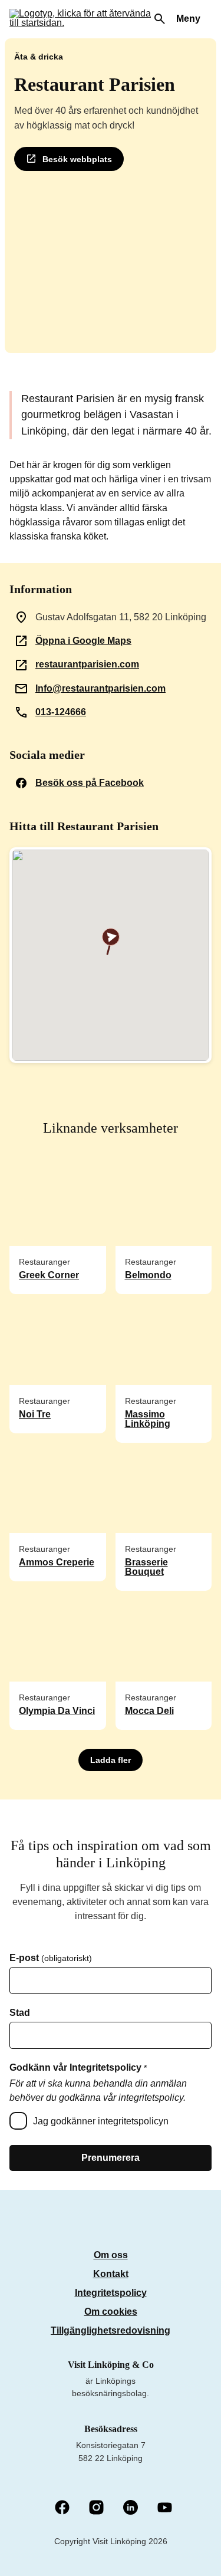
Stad (20, 2013)
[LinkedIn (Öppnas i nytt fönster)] (131, 2508)
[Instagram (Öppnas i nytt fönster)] (96, 2508)
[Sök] (160, 19)
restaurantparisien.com (87, 664)
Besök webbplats (77, 159)
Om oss (111, 2255)
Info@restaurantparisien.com (100, 688)
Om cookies (111, 2312)
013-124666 (61, 712)
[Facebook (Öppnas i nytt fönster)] (62, 2508)
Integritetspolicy (111, 2293)
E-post (51, 1958)
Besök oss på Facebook (90, 783)
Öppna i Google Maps (83, 641)
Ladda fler (111, 1760)
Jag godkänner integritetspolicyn (101, 2121)
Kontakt (111, 2274)
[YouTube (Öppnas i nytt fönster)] (165, 2508)
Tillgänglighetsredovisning (111, 2330)
